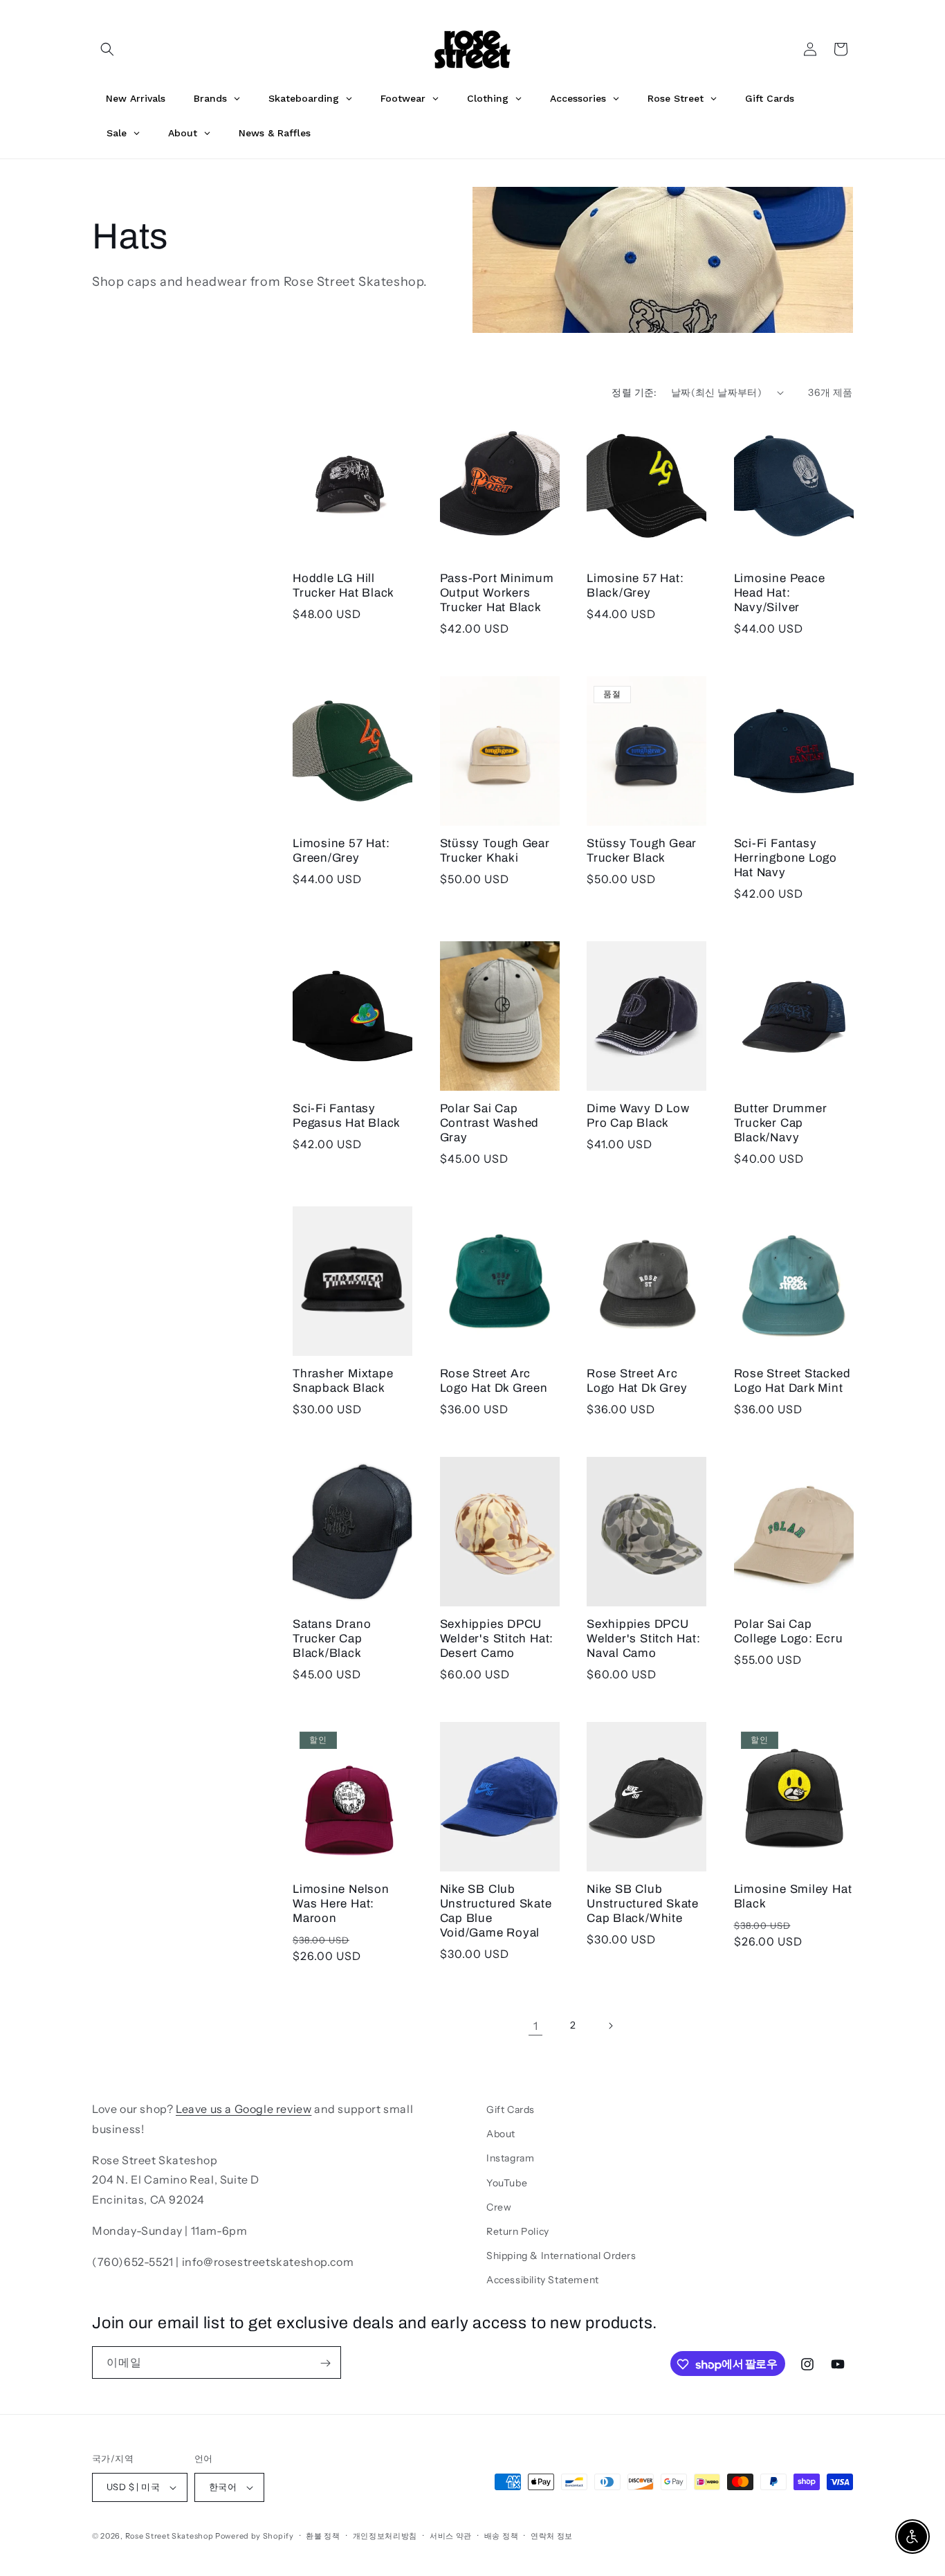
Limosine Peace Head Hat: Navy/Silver (780, 593)
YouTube (507, 2182)
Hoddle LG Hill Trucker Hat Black (343, 586)
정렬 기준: (634, 392)
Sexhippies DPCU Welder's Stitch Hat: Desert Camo (497, 1639)
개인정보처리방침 (385, 2535)
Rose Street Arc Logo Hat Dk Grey (637, 1381)
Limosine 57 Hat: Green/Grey (341, 851)
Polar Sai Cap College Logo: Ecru (789, 1631)
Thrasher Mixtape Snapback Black (343, 1381)
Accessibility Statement (543, 2280)
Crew (499, 2207)
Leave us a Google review (244, 2109)
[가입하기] (325, 2363)
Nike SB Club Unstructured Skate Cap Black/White (643, 1904)
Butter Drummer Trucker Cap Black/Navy (781, 1123)
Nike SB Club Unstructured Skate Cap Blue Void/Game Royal (496, 1911)
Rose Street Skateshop (169, 2536)
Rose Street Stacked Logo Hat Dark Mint (792, 1381)
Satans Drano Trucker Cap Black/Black (332, 1639)
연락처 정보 (552, 2535)
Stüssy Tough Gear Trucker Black (642, 851)
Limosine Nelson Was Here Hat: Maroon (341, 1904)
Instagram (510, 2158)
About (501, 2134)
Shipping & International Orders (561, 2256)
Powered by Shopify (255, 2536)
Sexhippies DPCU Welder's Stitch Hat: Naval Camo (644, 1639)
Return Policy (518, 2231)
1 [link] (536, 2025)
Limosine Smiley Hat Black (793, 1896)
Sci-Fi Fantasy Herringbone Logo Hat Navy (786, 858)
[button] (107, 49)
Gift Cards (511, 2110)
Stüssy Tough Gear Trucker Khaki (495, 851)
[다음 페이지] (610, 2026)
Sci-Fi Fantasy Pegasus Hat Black (347, 1116)
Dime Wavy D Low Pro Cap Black (638, 1116)
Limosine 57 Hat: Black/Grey (635, 586)
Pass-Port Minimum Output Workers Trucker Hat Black (497, 593)
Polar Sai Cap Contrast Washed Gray (490, 1123)
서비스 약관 (451, 2535)
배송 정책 (502, 2535)
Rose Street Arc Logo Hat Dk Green (494, 1381)
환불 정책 (323, 2535)
